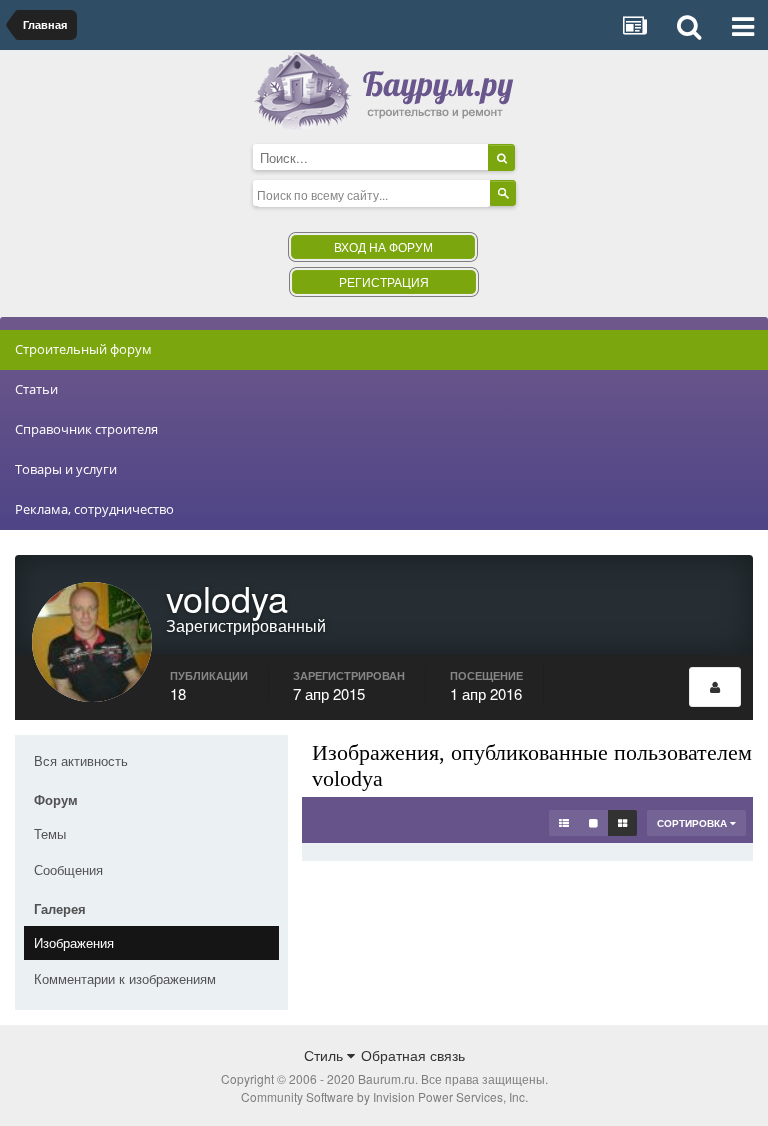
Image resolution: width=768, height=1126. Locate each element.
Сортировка (693, 823)
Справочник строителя (86, 429)
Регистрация (384, 281)
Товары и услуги (66, 469)
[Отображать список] (564, 823)
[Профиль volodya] (715, 687)
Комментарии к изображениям (125, 978)
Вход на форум (383, 246)
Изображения (74, 942)
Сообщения (68, 869)
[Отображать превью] (622, 823)
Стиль (325, 1055)
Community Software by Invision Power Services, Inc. (384, 1096)
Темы (50, 833)
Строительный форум (83, 349)
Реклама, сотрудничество (94, 509)
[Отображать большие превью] (593, 823)
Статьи (36, 389)
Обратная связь (413, 1055)
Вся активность (81, 760)
